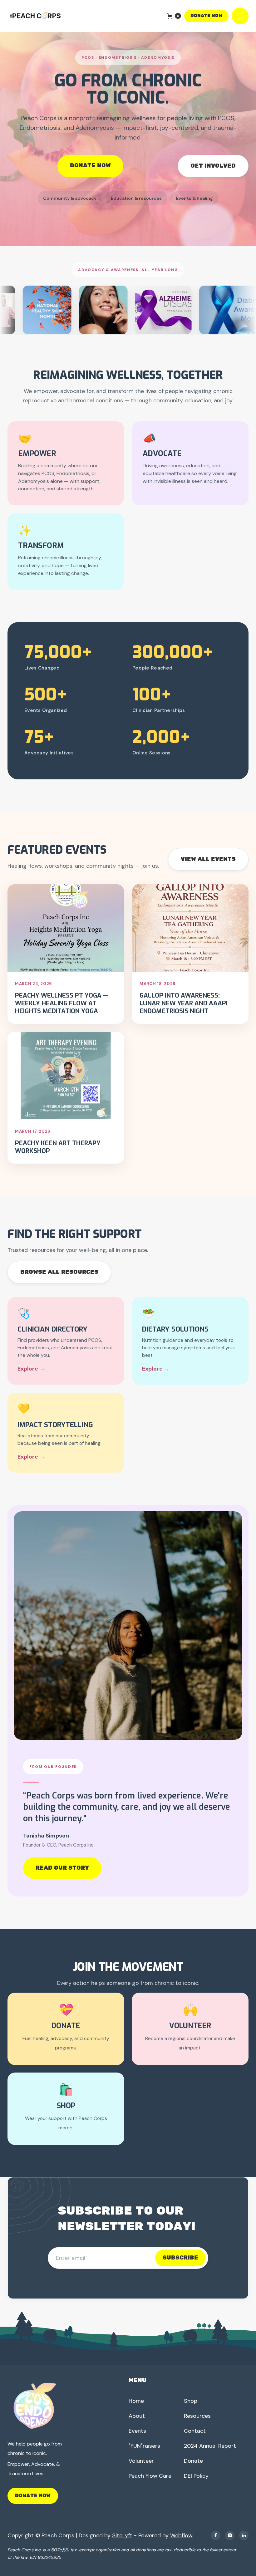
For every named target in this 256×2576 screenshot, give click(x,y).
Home (136, 2401)
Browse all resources (59, 1272)
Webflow (181, 2535)
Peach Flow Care (150, 2476)
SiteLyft (122, 2535)
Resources (197, 2416)
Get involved (213, 166)
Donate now (206, 16)
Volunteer (141, 2461)
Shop (191, 2401)
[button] (174, 16)
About (137, 2416)
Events (137, 2431)
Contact (195, 2431)
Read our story (62, 1868)
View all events (208, 859)
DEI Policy (196, 2476)
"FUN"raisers (144, 2446)
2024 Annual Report (210, 2446)
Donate (193, 2461)
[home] (36, 16)
